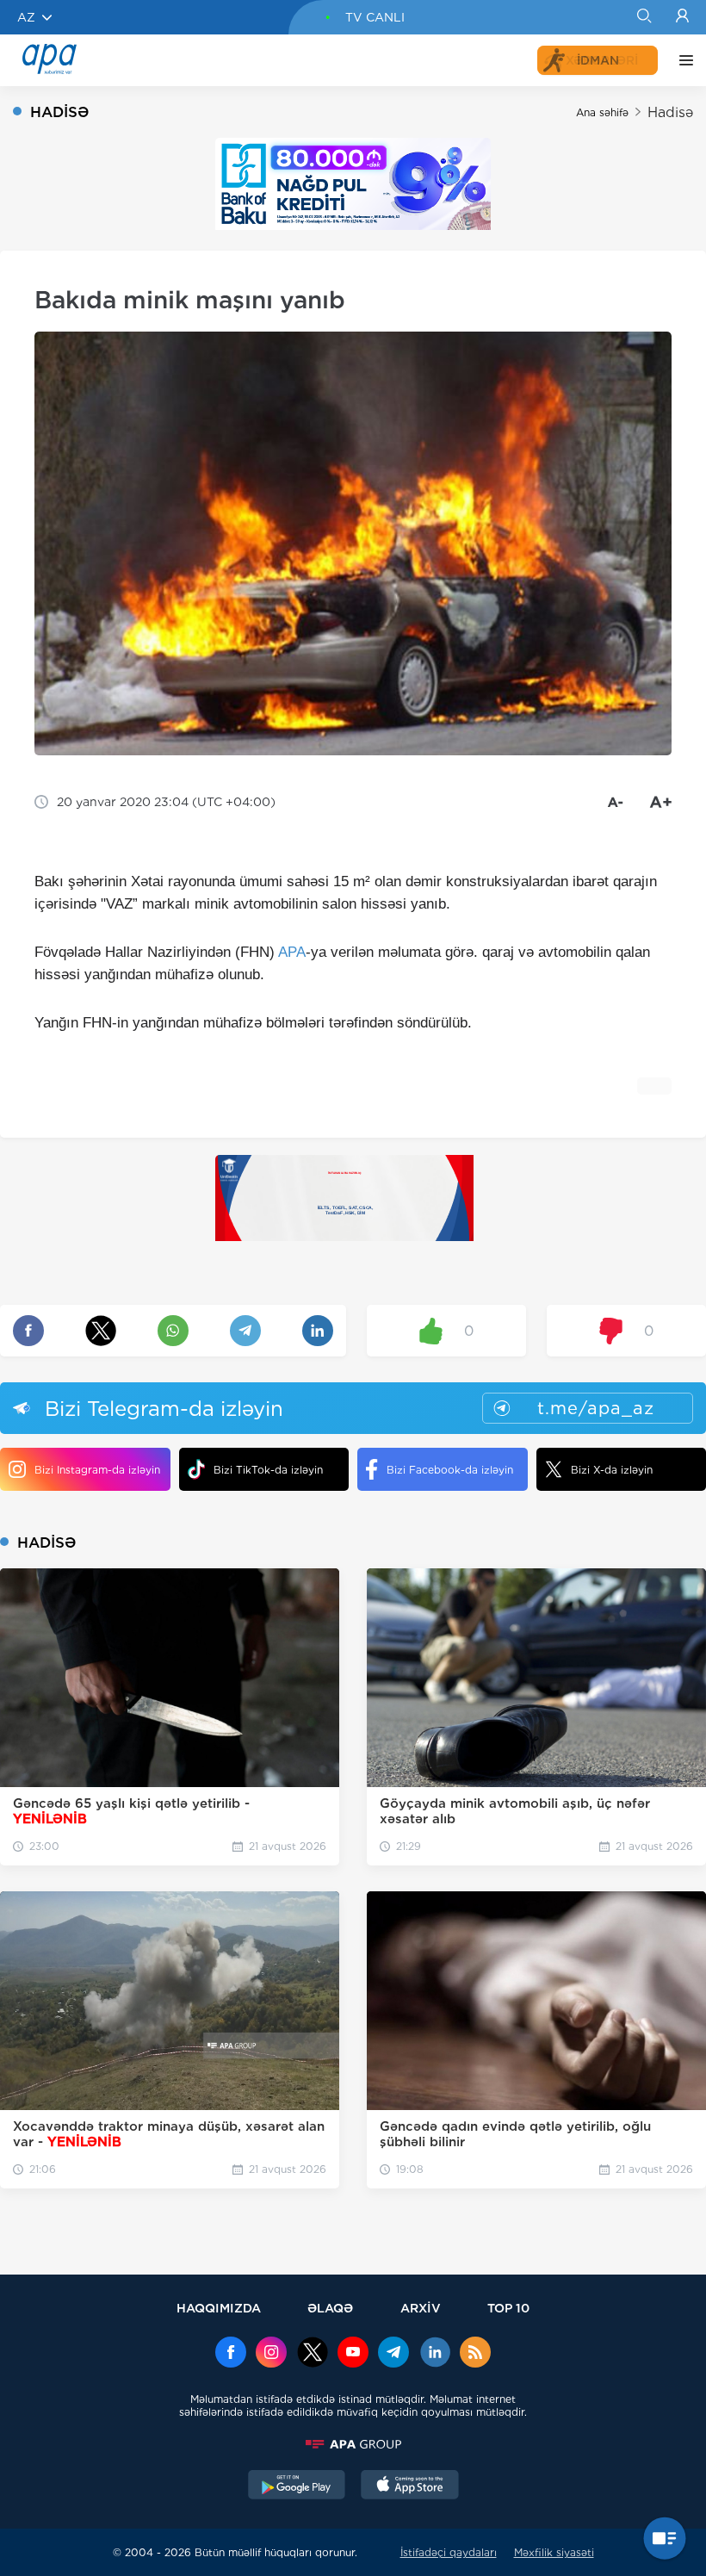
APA (292, 952)
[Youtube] (353, 2354)
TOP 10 (508, 2308)
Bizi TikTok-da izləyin (268, 1470)
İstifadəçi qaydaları (449, 2552)
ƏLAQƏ (330, 2308)
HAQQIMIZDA (219, 2308)
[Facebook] (231, 2354)
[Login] (682, 17)
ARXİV (421, 2308)
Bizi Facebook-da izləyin (450, 1470)
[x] (313, 2354)
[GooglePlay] (297, 2486)
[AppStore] (410, 2486)
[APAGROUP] (353, 2444)
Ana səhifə (602, 112)
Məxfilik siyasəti (554, 2552)
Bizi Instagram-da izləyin (97, 1470)
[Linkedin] (435, 2354)
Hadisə (670, 112)
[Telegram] (393, 2354)
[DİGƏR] (682, 60)
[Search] (644, 17)
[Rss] (475, 2354)
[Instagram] (271, 2354)
